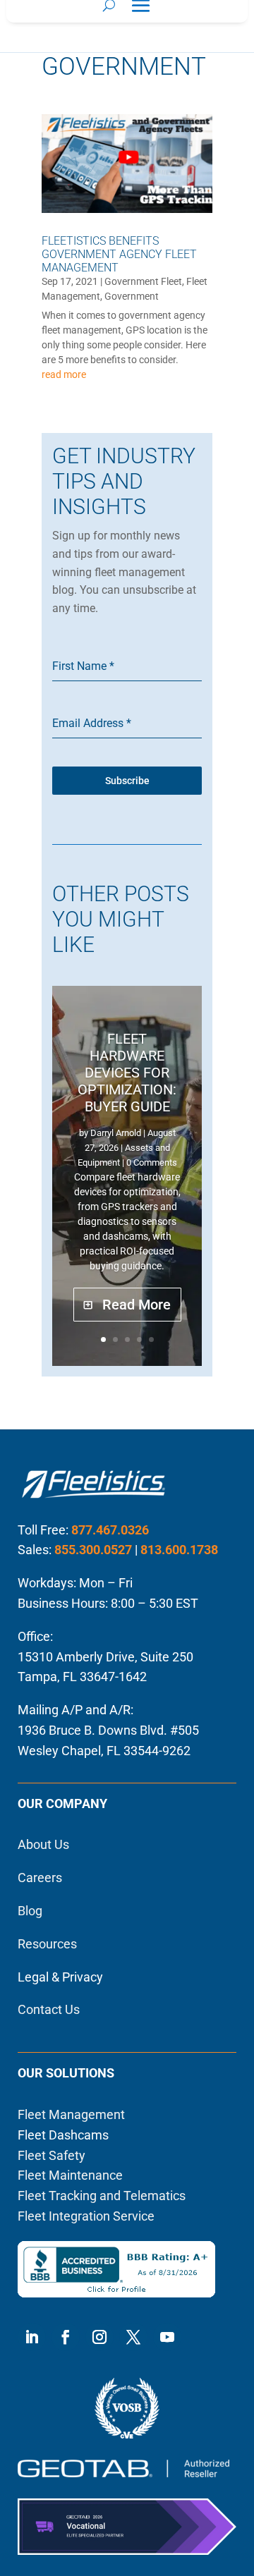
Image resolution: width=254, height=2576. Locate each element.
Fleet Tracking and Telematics (102, 2196)
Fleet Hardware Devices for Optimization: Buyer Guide (127, 1073)
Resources (47, 1944)
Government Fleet (143, 281)
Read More (137, 1305)
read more (64, 374)
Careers (40, 1878)
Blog (30, 1911)
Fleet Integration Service (86, 2216)
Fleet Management (71, 2114)
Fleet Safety (52, 2155)
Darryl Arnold (116, 1133)
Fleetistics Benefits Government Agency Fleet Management (119, 254)
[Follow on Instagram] (99, 2337)
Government (132, 296)
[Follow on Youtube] (167, 2337)
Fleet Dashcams (63, 2135)
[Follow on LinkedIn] (32, 2337)
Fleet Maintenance (70, 2175)
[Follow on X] (133, 2337)
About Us (43, 1844)
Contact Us (49, 2009)
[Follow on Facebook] (66, 2337)
